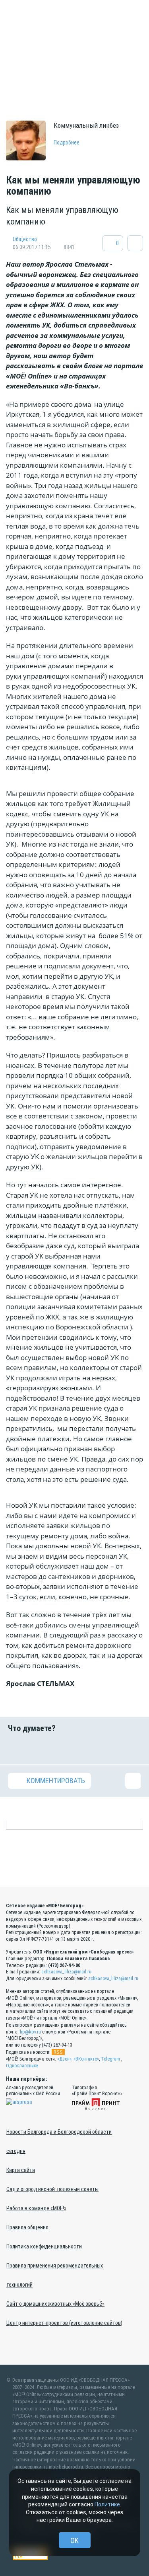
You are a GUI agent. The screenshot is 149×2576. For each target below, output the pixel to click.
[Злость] (133, 1749)
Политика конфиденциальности (44, 2246)
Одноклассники (22, 2066)
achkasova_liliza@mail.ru (66, 1972)
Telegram (110, 2059)
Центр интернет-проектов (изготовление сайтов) (64, 2323)
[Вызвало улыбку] (39, 1749)
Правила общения (27, 2227)
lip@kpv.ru (30, 2032)
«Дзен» (64, 2059)
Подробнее (67, 142)
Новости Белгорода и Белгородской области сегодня (59, 2141)
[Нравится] (16, 1749)
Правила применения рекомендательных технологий (55, 2275)
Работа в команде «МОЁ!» (36, 2208)
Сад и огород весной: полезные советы (52, 2189)
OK (74, 2540)
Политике (107, 2504)
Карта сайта (21, 2170)
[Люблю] (63, 1749)
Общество (25, 239)
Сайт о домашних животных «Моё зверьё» (55, 2304)
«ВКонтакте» (86, 2059)
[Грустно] (110, 1749)
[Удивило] (86, 1749)
